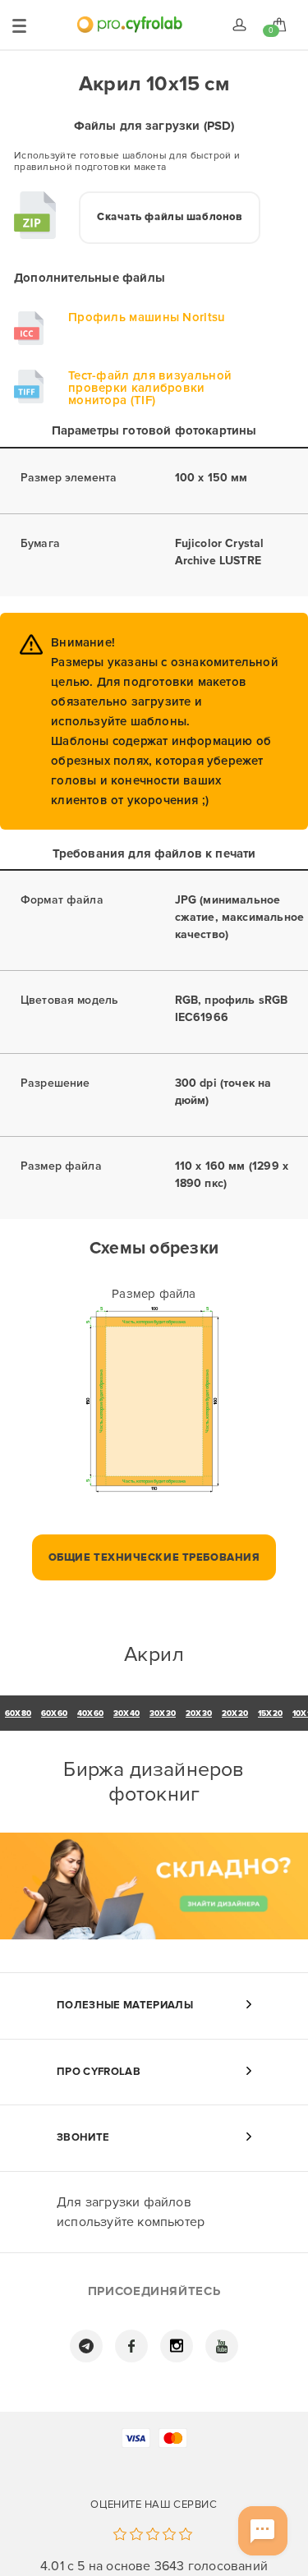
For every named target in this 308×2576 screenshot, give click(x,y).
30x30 (163, 1713)
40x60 (90, 1713)
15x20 (270, 1713)
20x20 (235, 1713)
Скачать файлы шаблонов (170, 217)
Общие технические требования (154, 1557)
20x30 (199, 1713)
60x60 (54, 1713)
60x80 (18, 1713)
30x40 (126, 1713)
